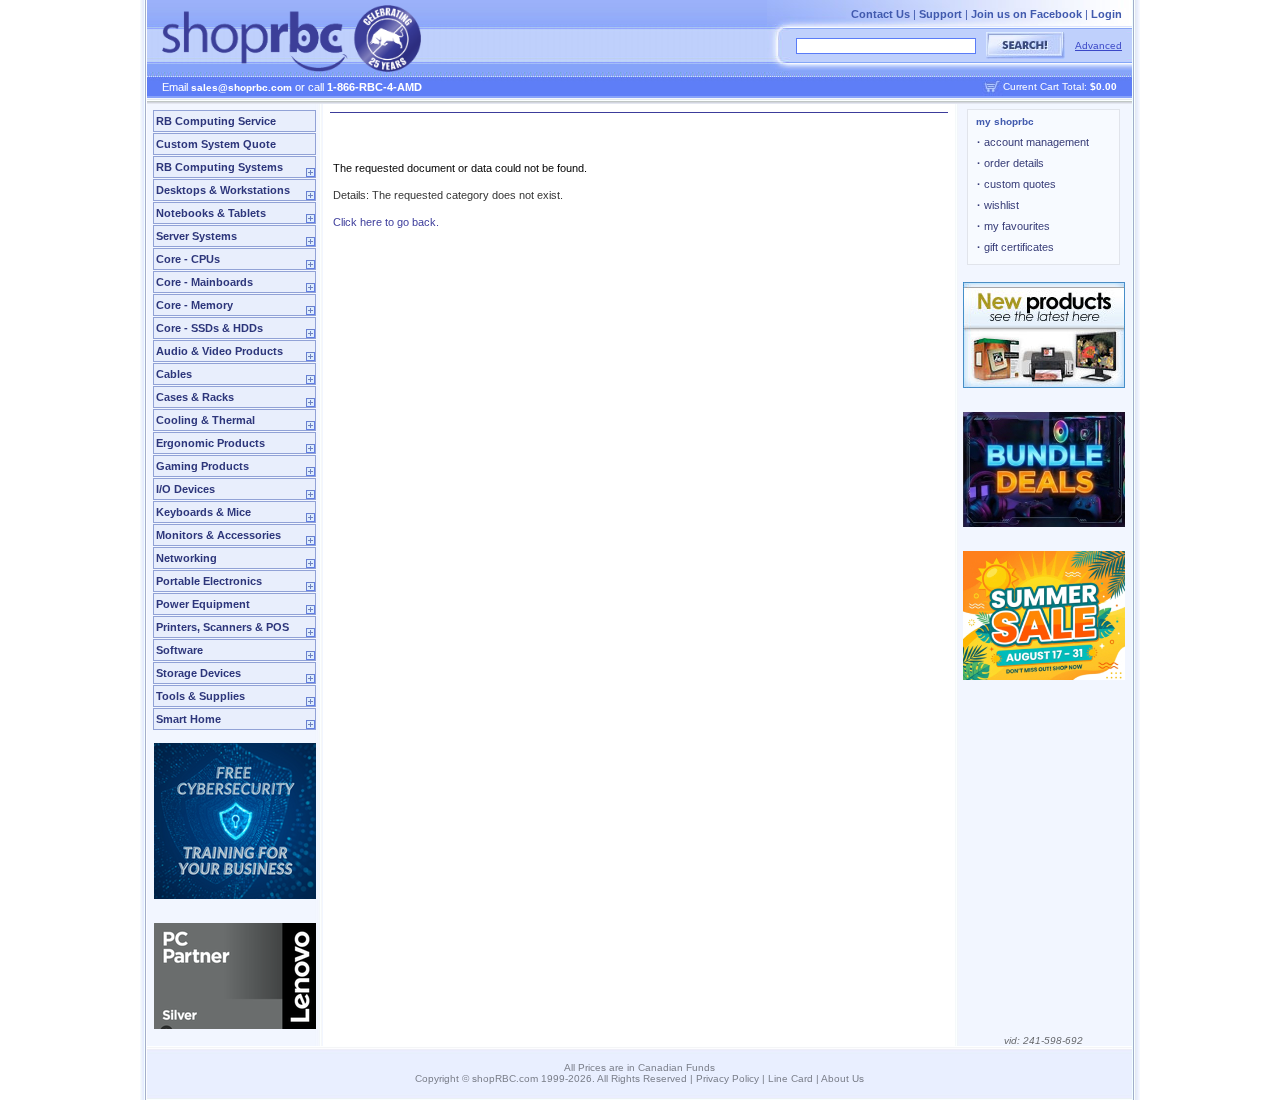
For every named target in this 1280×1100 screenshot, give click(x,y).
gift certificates (1015, 247)
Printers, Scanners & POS (222, 627)
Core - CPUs (188, 259)
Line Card (790, 1078)
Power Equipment (203, 604)
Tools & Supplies (200, 696)
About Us (842, 1078)
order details (1010, 163)
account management (1033, 142)
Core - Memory (194, 305)
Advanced (1098, 45)
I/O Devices (185, 489)
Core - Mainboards (204, 282)
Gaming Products (202, 466)
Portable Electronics (209, 581)
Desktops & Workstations (223, 190)
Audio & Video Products (219, 351)
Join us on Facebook (1026, 14)
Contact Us (880, 14)
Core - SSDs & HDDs (209, 328)
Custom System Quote (216, 144)
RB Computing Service (216, 121)
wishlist (998, 205)
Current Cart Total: (1060, 86)
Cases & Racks (195, 397)
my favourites (1013, 226)
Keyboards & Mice (203, 512)
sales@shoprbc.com (241, 87)
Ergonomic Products (210, 443)
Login (1106, 14)
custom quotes (1016, 184)
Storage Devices (198, 673)
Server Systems (196, 236)
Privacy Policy (727, 1078)
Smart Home (188, 719)
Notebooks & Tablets (211, 213)
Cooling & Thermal (205, 420)
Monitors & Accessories (218, 535)
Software (179, 650)
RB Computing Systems (219, 167)
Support (940, 14)
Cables (174, 374)
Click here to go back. (386, 222)
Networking (186, 558)
